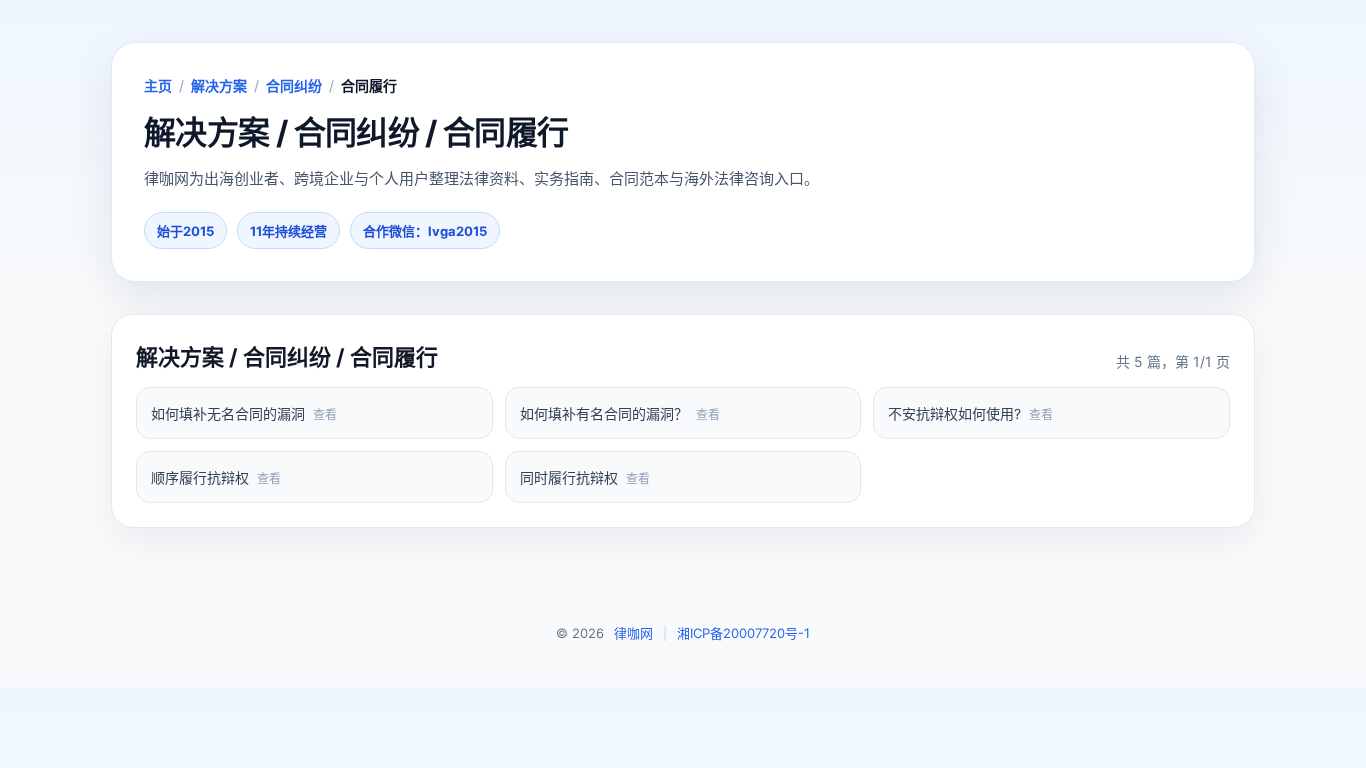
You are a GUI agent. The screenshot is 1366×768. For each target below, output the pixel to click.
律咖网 (633, 633)
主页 (158, 85)
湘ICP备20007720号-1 (743, 633)
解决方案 (219, 85)
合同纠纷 (294, 85)
